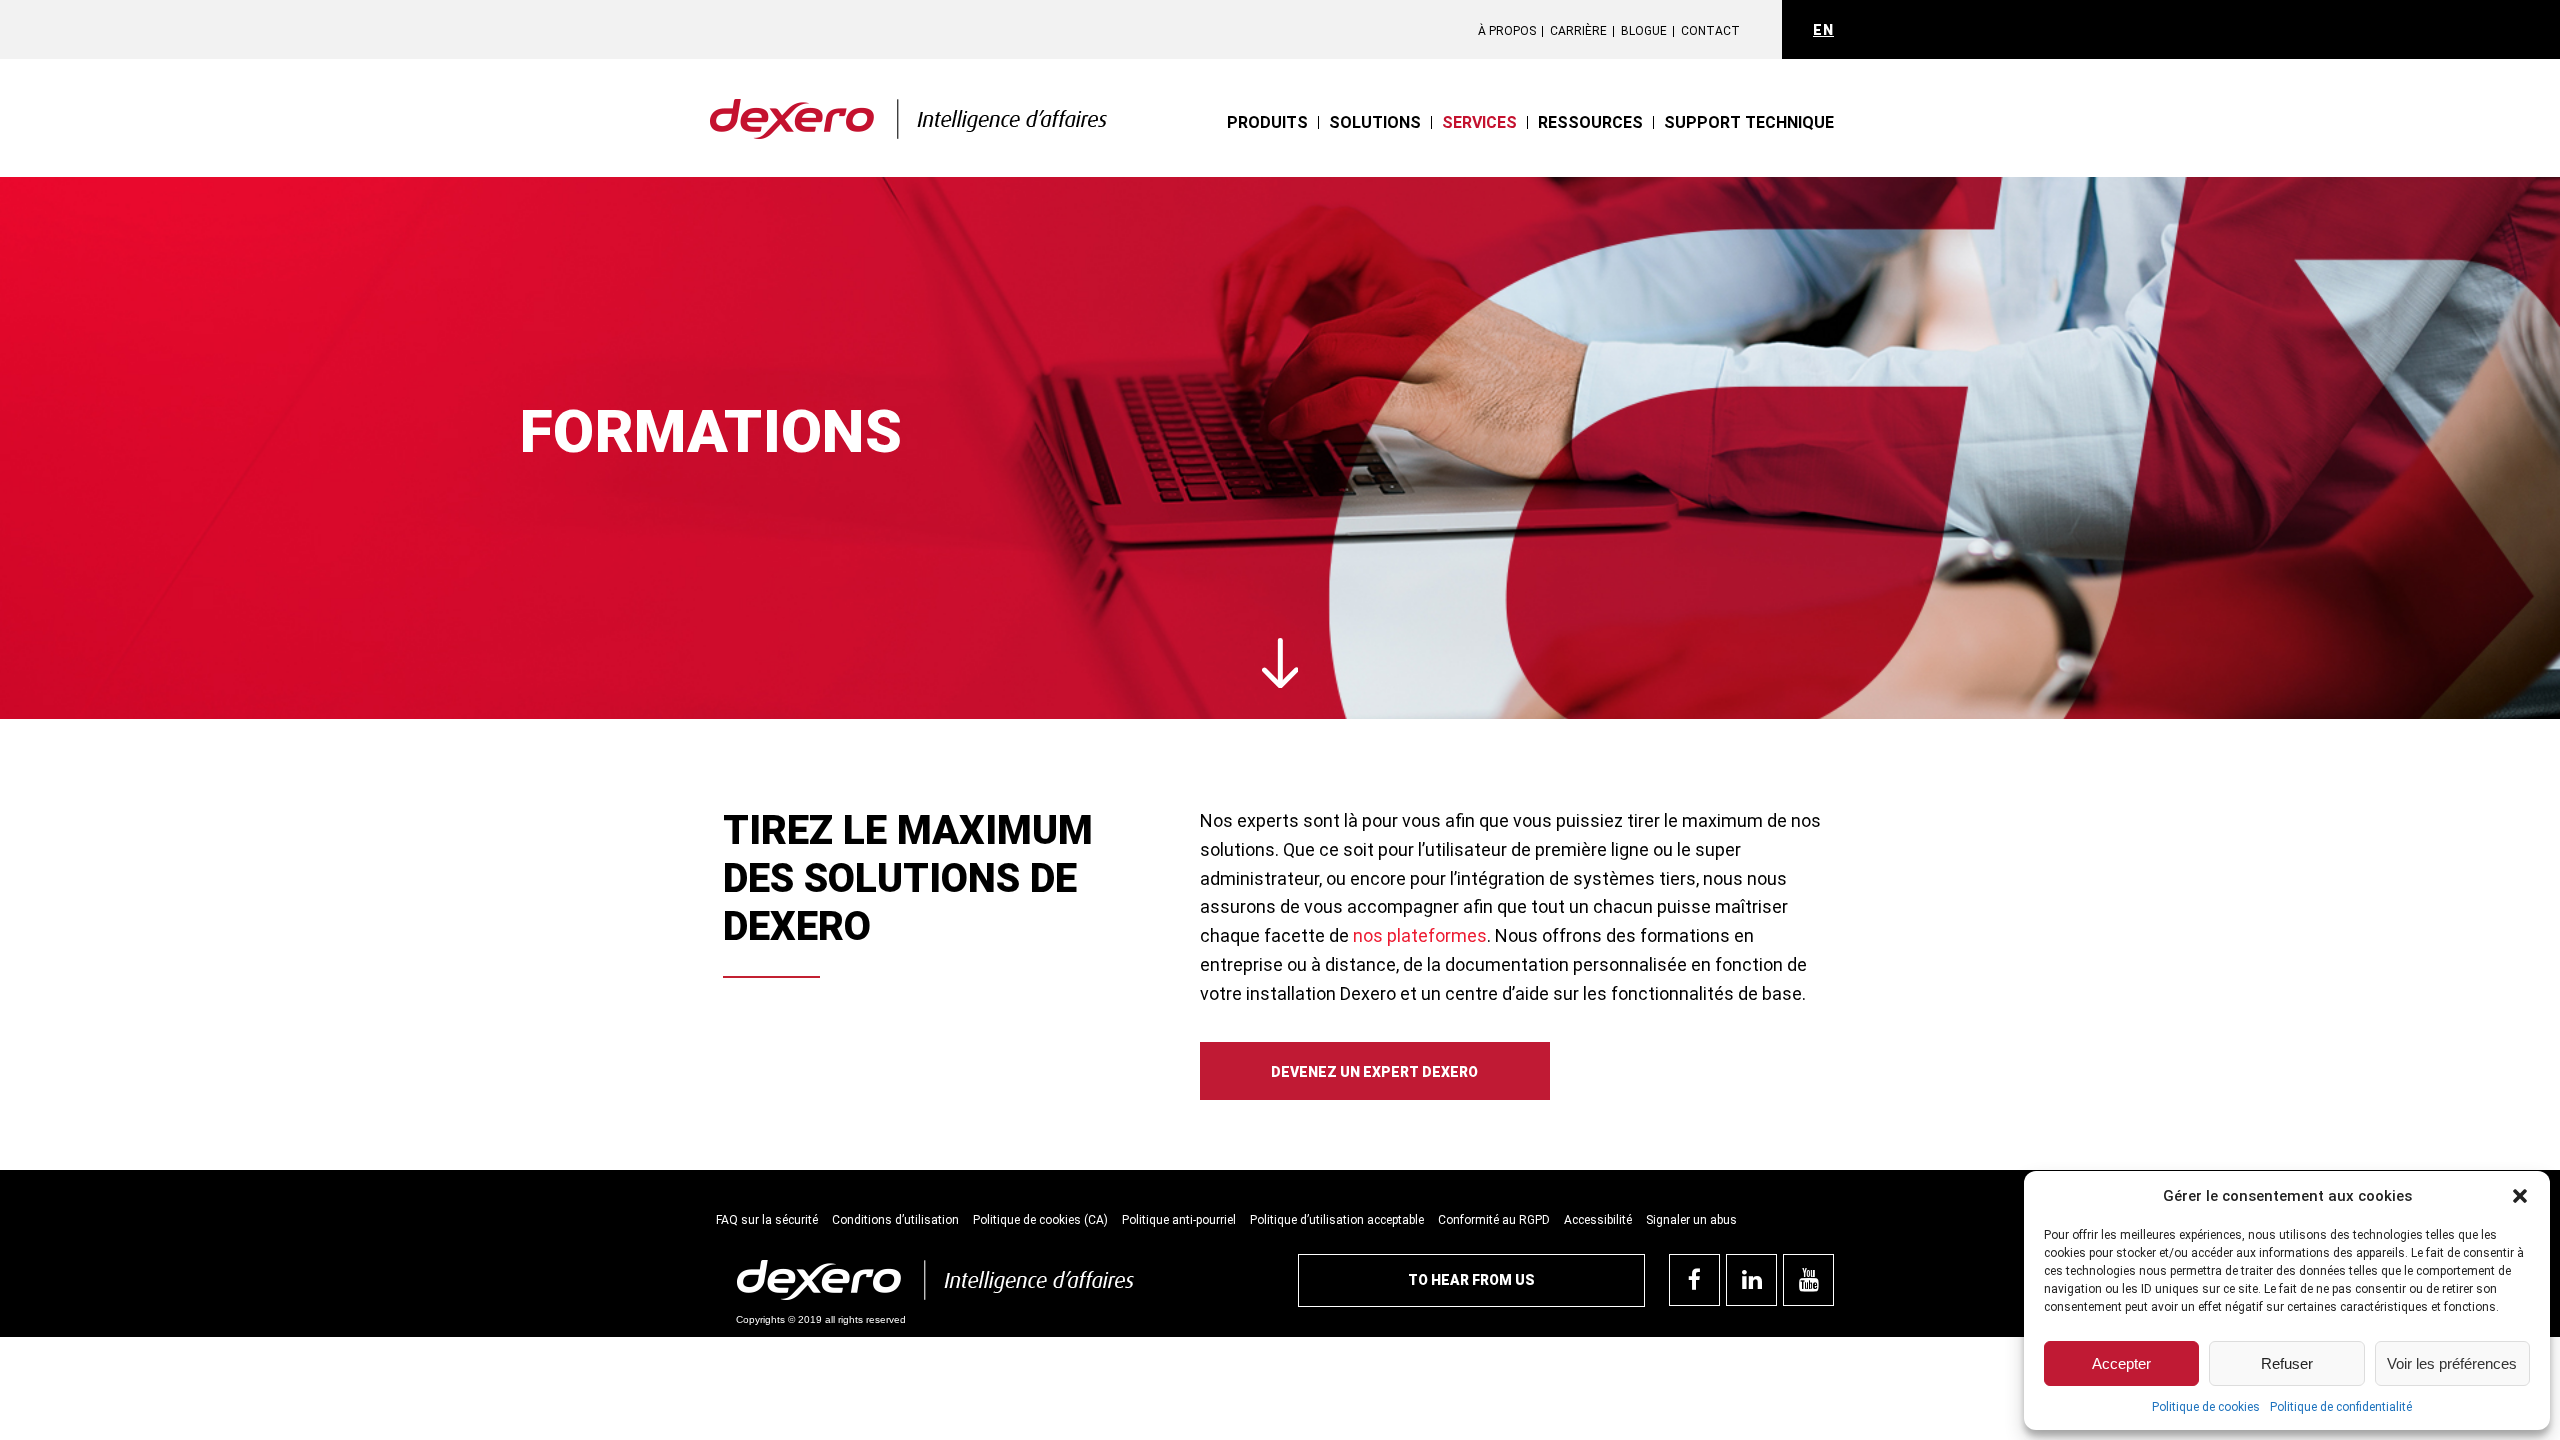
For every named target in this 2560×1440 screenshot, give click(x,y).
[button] (2520, 1196)
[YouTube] (1808, 1280)
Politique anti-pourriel (1179, 1220)
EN (1823, 30)
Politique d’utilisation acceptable (1337, 1220)
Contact (1710, 31)
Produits (1267, 122)
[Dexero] (908, 104)
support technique (1749, 122)
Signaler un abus (1691, 1220)
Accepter (2121, 1363)
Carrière (1578, 31)
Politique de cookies (2206, 1407)
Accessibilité (1598, 1220)
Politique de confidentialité (2341, 1407)
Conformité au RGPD (1494, 1220)
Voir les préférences (2452, 1363)
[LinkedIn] (1751, 1280)
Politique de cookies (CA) (1040, 1220)
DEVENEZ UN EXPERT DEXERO (1374, 1072)
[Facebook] (1694, 1280)
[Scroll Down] (1280, 664)
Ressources (1590, 122)
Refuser (2287, 1363)
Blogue (1644, 31)
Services (1479, 122)
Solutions (1375, 122)
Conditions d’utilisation (895, 1220)
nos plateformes (1420, 935)
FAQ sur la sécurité (767, 1220)
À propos (1507, 31)
